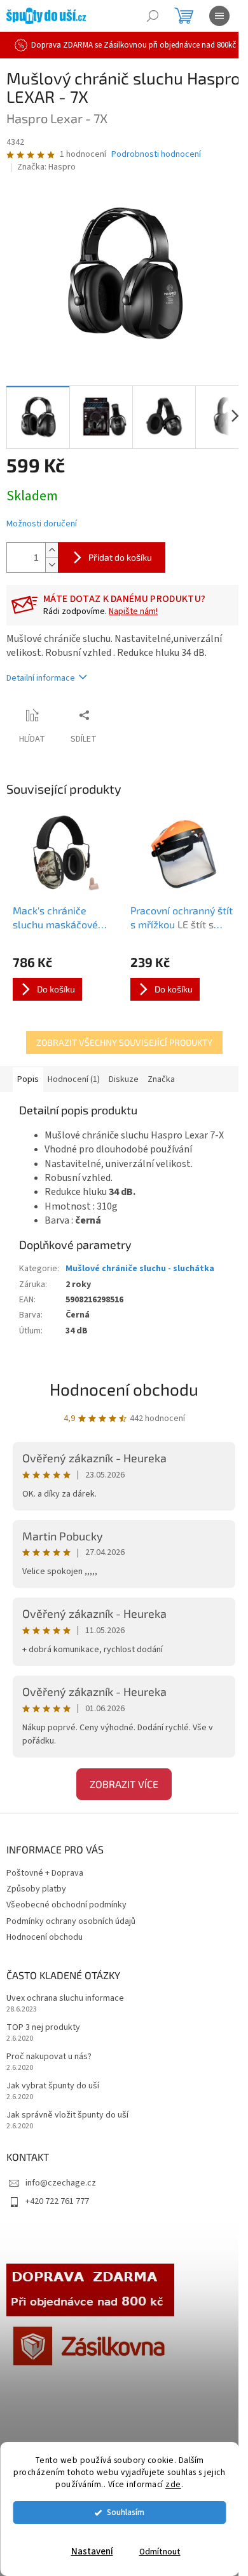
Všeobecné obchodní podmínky (66, 1905)
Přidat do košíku (120, 557)
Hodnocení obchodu (124, 1389)
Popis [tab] (28, 1079)
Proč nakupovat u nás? (49, 2057)
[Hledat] (153, 16)
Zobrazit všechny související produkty (124, 1042)
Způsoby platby (36, 1889)
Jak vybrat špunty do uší (53, 2086)
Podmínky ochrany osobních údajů (71, 1921)
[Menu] (219, 16)
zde (173, 2484)
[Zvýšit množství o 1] (52, 550)
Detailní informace (41, 678)
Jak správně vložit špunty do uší (67, 2115)
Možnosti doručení (42, 524)
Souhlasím (126, 2512)
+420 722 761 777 (57, 2201)
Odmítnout (160, 2552)
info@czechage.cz (61, 2183)
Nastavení (92, 2552)
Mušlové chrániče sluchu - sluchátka (140, 1269)
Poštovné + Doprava (45, 1873)
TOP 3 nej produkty (43, 2028)
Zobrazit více (124, 1784)
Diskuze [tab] (124, 1079)
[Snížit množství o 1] (52, 565)
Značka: (46, 167)
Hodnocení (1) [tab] (74, 1079)
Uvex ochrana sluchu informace (65, 1999)
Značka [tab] (161, 1079)
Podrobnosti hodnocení (156, 155)
